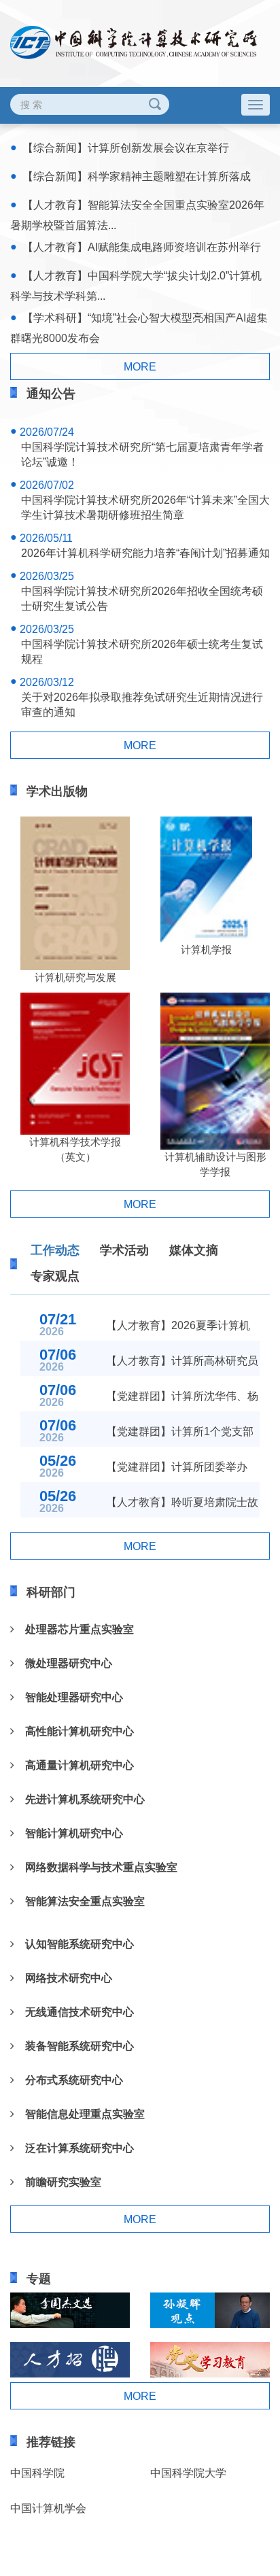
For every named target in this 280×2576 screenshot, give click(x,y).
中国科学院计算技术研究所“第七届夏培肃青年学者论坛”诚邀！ (142, 454)
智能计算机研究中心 (69, 1833)
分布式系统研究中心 (69, 2080)
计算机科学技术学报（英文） (75, 1149)
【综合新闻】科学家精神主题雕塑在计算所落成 (137, 176)
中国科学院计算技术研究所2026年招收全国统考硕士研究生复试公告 (142, 599)
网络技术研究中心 (63, 1978)
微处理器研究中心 (63, 1663)
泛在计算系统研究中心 (74, 2148)
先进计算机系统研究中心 (80, 1799)
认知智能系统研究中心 (74, 1944)
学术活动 (124, 1250)
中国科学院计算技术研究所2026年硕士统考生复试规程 (142, 652)
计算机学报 (206, 949)
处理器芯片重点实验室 (74, 1629)
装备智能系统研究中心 (74, 2046)
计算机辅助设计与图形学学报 (215, 1164)
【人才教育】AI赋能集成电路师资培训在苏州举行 (142, 247)
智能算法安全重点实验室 (80, 1901)
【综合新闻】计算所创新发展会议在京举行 (126, 148)
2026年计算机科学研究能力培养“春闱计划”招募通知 (145, 553)
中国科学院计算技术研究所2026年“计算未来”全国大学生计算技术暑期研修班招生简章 (145, 508)
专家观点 (55, 1276)
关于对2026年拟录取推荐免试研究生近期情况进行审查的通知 (142, 705)
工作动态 (55, 1250)
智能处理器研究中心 (69, 1697)
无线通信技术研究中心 (74, 2012)
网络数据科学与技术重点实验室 (96, 1867)
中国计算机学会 (48, 2508)
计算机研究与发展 (75, 977)
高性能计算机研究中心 (74, 1731)
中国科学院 (37, 2473)
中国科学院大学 (188, 2473)
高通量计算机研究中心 (74, 1765)
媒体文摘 (194, 1250)
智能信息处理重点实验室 (80, 2114)
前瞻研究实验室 (58, 2182)
